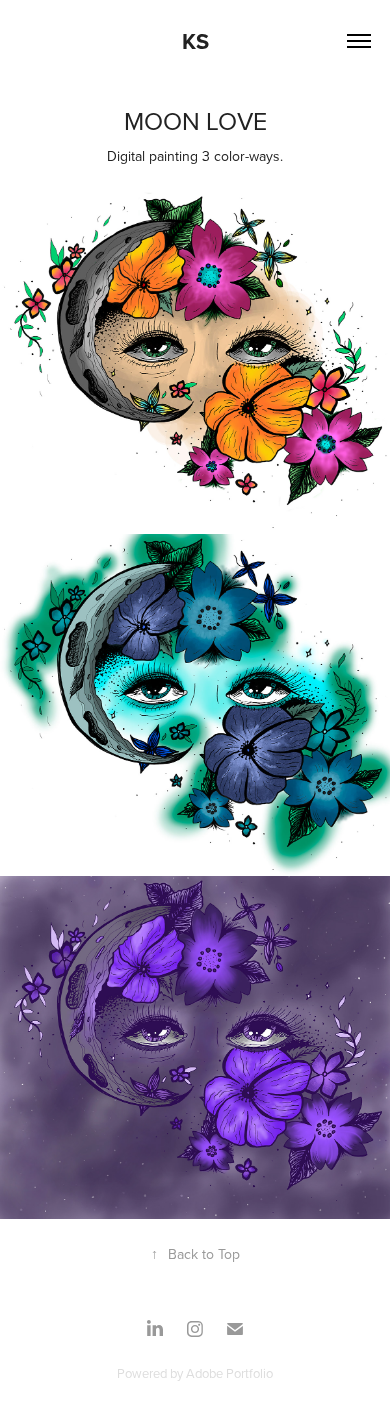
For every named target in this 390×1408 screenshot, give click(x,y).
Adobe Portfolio (229, 1373)
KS (195, 41)
